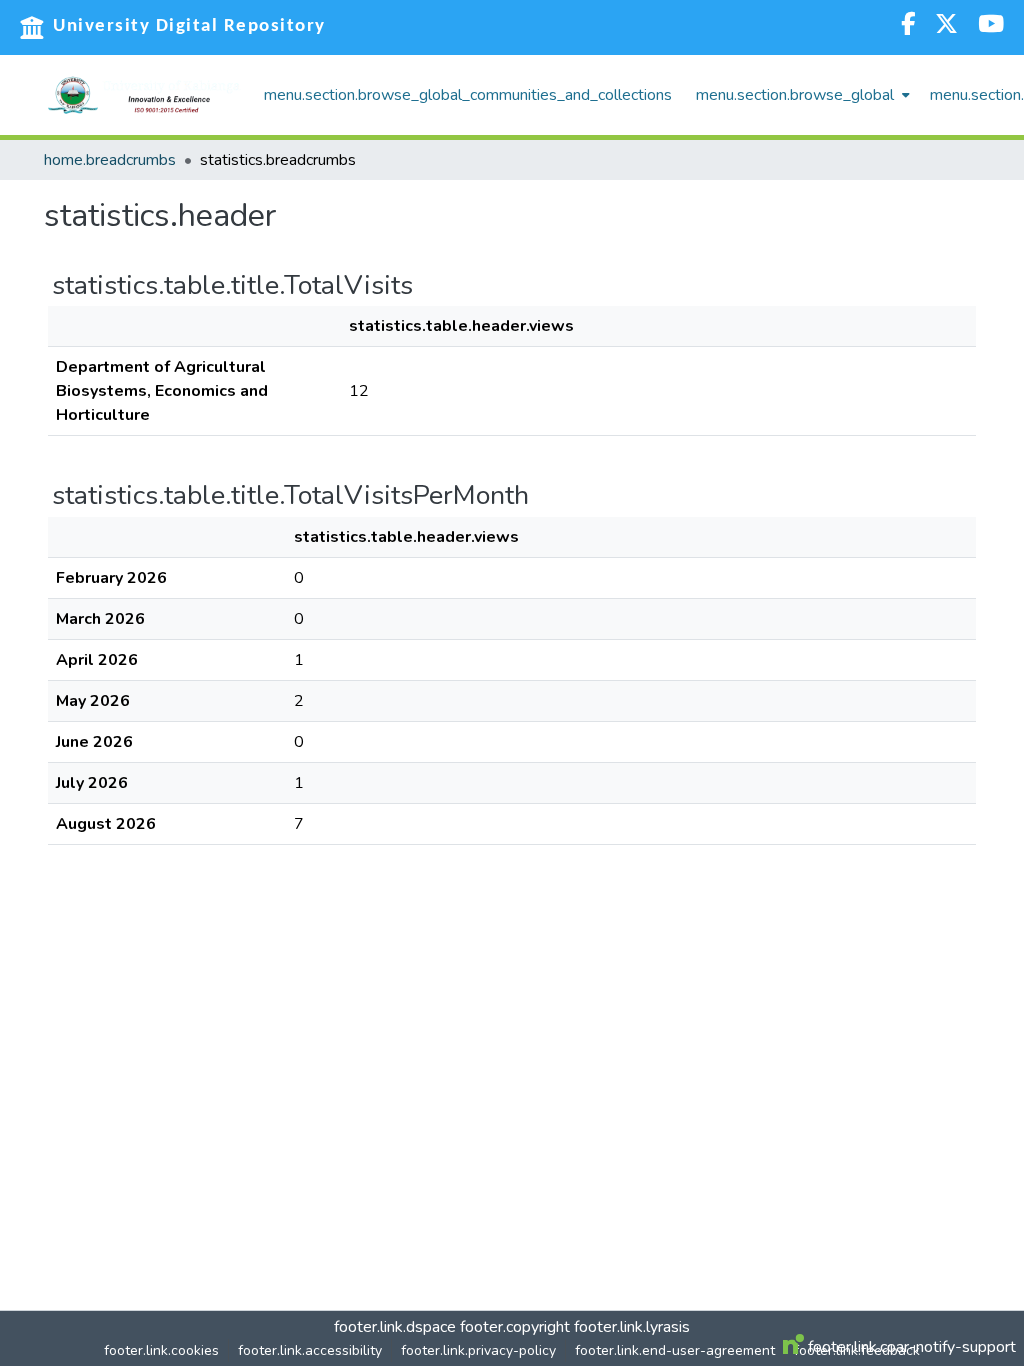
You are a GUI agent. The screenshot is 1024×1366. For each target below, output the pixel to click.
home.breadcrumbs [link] (110, 160)
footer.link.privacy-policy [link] (478, 1350)
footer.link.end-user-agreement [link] (675, 1350)
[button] (144, 95)
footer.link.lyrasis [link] (632, 1327)
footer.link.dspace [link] (395, 1327)
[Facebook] (908, 26)
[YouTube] (991, 26)
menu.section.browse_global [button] (795, 95)
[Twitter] (946, 26)
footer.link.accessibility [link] (310, 1350)
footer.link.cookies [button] (161, 1350)
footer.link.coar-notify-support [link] (910, 1347)
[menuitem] (801, 95)
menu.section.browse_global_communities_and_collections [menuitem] (468, 95)
